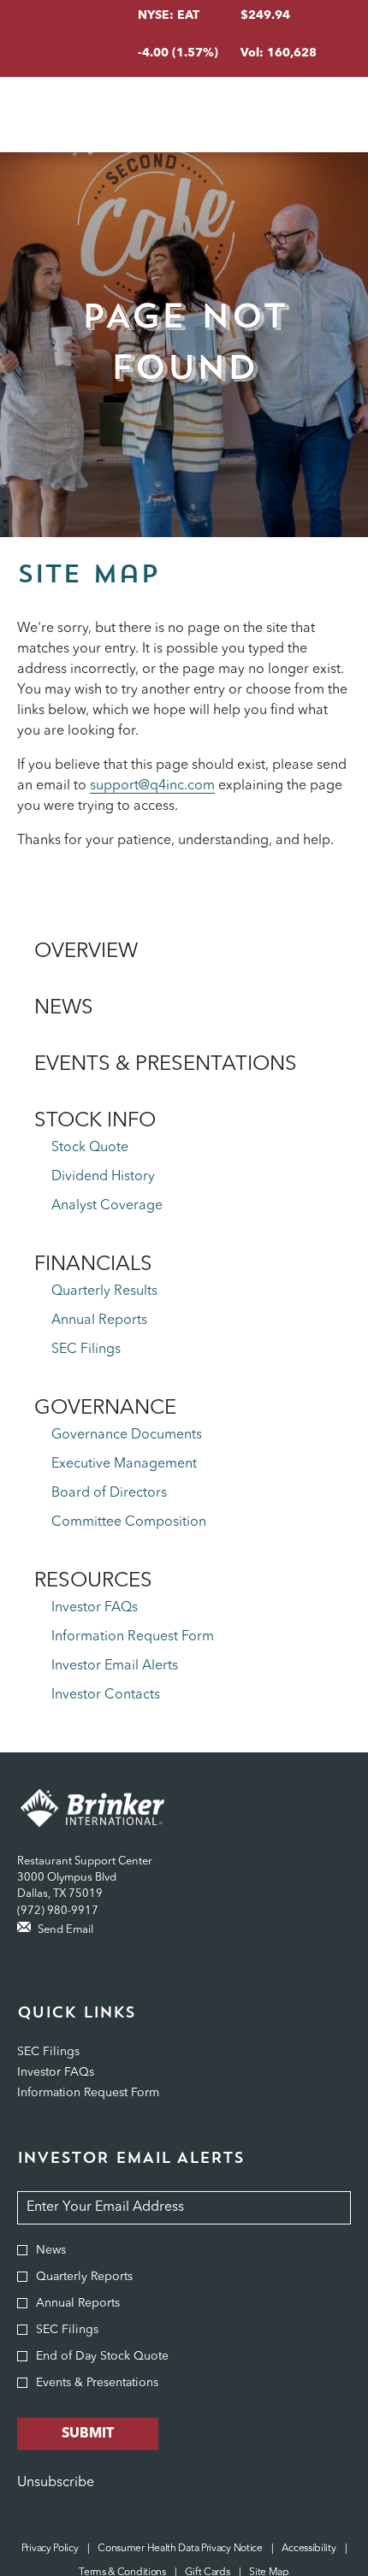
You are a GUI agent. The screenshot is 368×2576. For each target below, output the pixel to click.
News (64, 1008)
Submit (88, 2434)
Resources (93, 1581)
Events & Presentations (166, 1065)
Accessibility (309, 2549)
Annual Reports (99, 1320)
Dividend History (103, 1177)
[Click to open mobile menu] (327, 115)
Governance (105, 1409)
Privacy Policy (50, 2549)
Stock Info (95, 1121)
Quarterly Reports (84, 2277)
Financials (93, 1265)
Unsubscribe (56, 2483)
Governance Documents (127, 1435)
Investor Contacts (106, 1695)
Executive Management (124, 1464)
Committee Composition (129, 1522)
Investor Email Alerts (115, 1666)
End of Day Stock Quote (102, 2356)
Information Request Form (133, 1637)
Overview (86, 952)
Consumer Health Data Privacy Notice (180, 2549)
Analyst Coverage (107, 1206)
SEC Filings (86, 1350)
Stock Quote (90, 1148)
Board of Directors (109, 1493)
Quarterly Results (104, 1291)
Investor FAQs (95, 1608)
